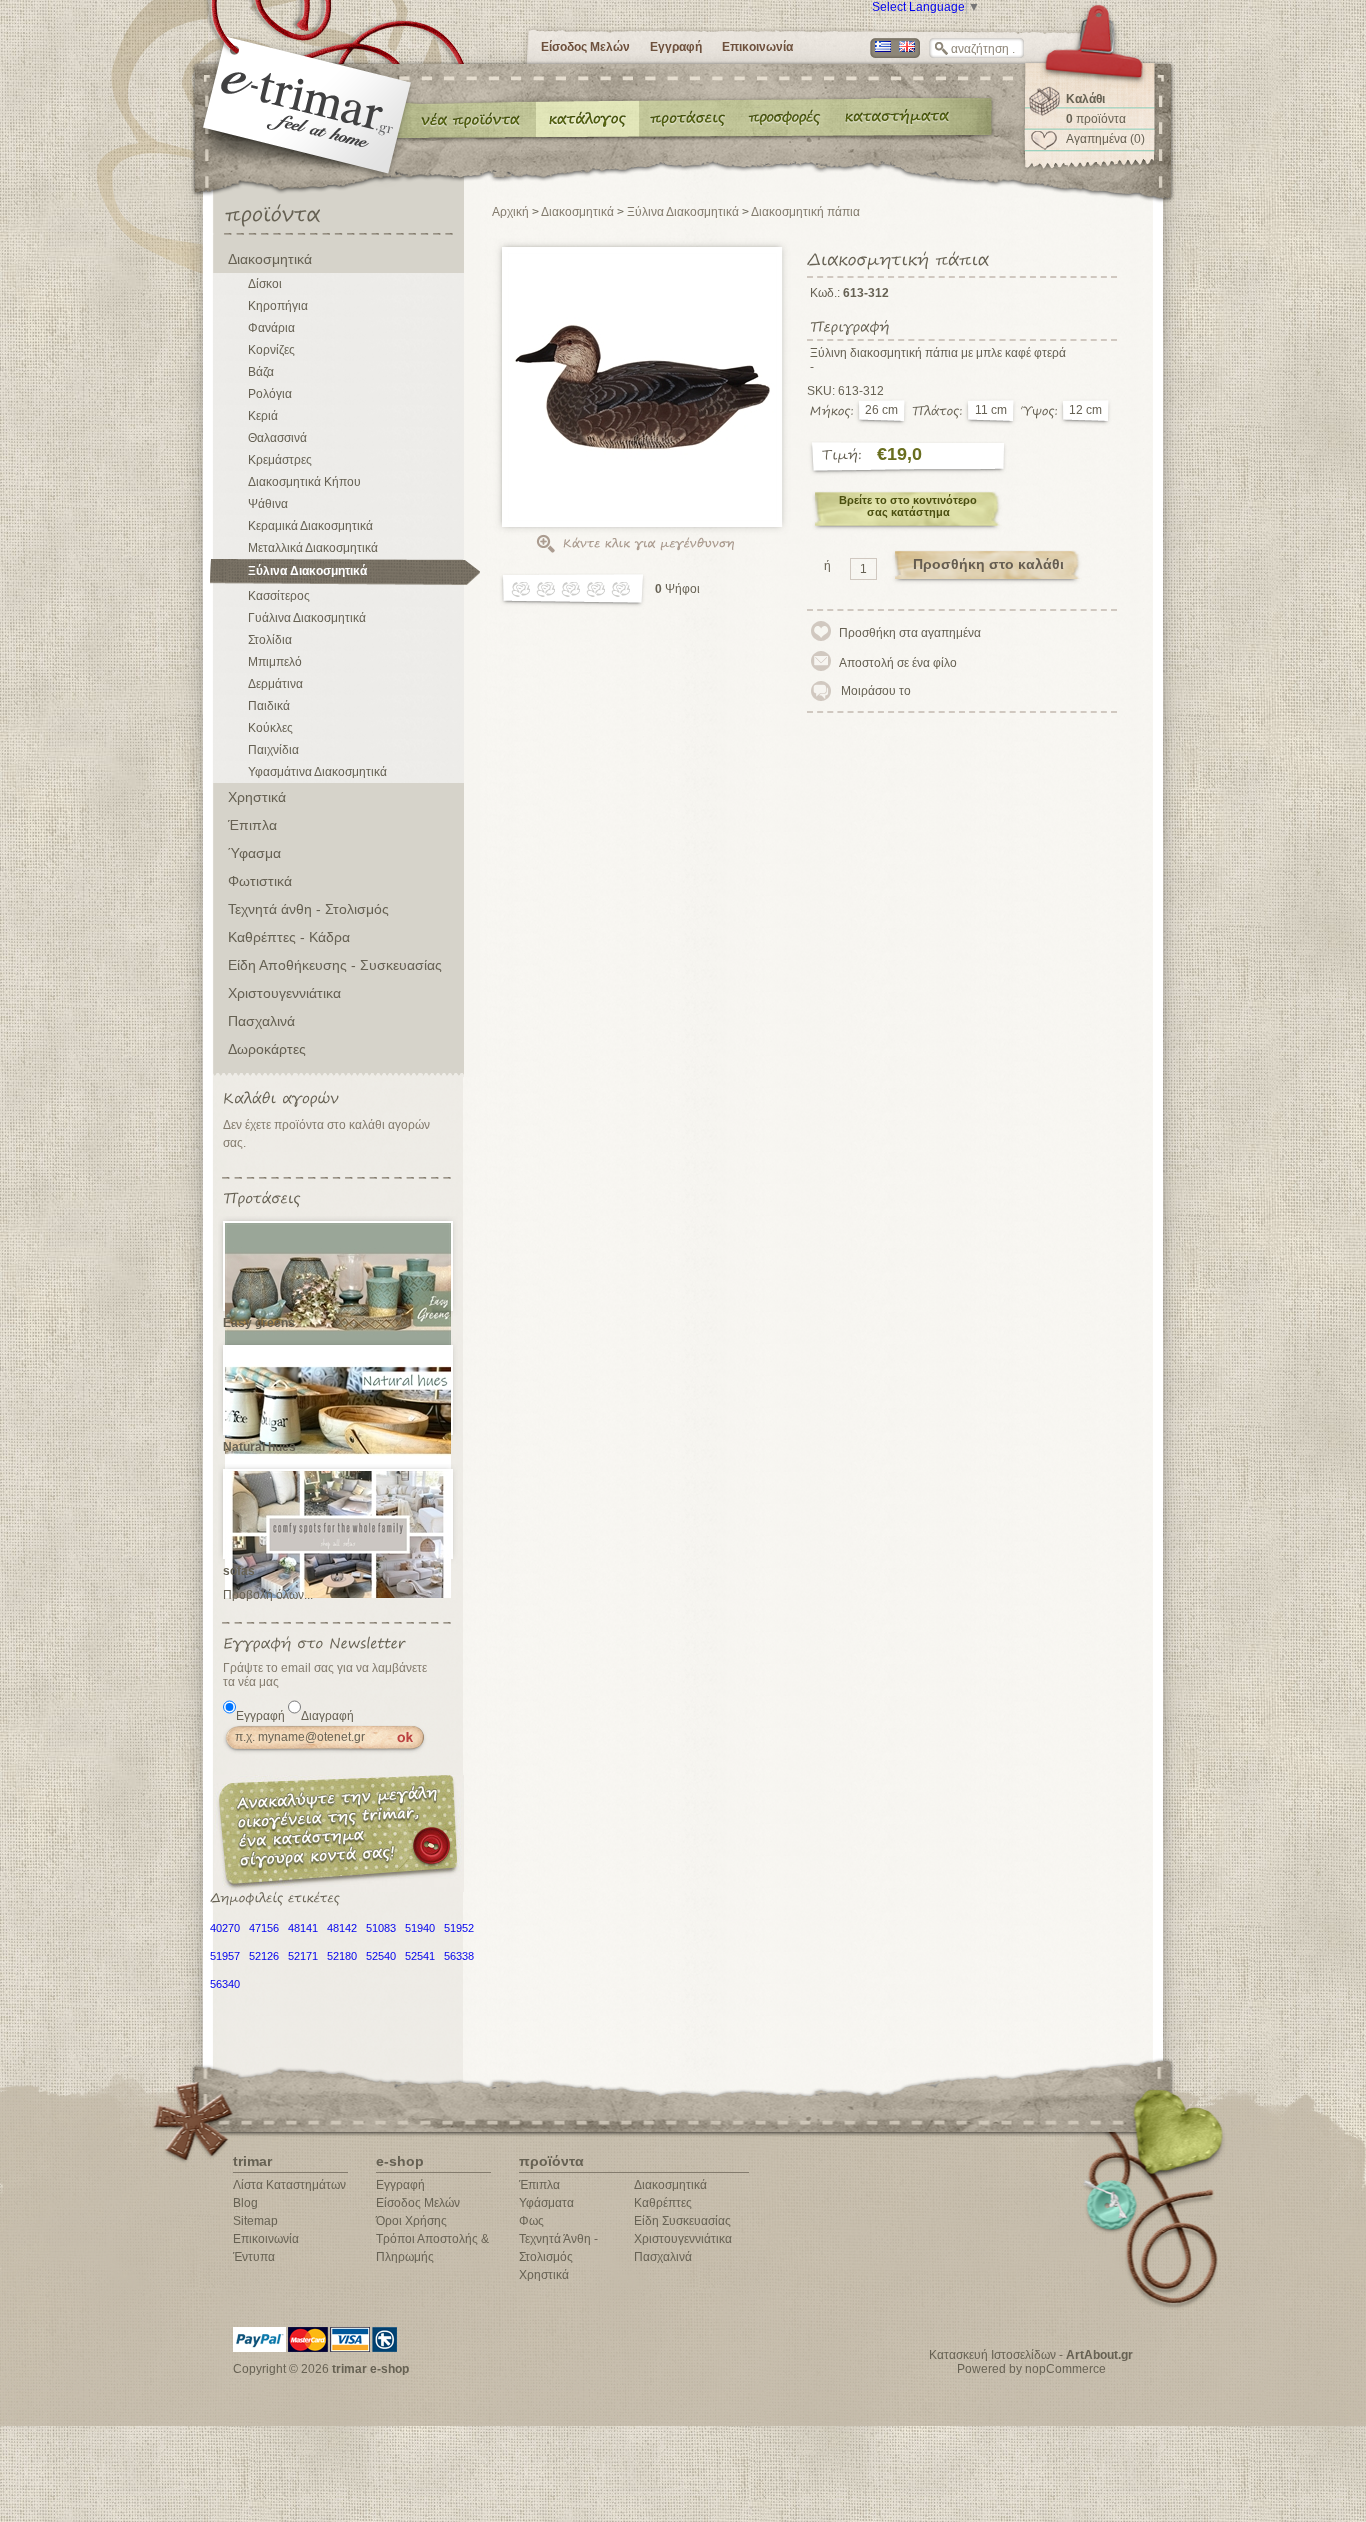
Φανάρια (271, 328)
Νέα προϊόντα (471, 118)
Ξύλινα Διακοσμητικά (307, 571)
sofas (239, 1571)
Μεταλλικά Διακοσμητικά (313, 548)
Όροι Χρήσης (411, 2221)
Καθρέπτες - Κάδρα (289, 937)
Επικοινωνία (757, 47)
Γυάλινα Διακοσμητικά (307, 618)
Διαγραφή (327, 1716)
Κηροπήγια (278, 306)
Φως (531, 2221)
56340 (225, 1984)
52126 (264, 1956)
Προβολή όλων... (268, 1595)
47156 (264, 1928)
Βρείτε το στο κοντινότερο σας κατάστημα (908, 506)
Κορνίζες (271, 350)
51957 (225, 1956)
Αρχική (510, 212)
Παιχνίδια (273, 750)
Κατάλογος (587, 118)
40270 (225, 1928)
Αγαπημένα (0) (1105, 139)
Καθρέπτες (663, 2203)
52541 (420, 1956)
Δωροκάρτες (267, 1049)
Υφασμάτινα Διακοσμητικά (317, 772)
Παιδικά (269, 706)
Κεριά (263, 416)
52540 (381, 1956)
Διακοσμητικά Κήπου (304, 482)
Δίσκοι (265, 284)
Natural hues (259, 1447)
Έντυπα (785, 118)
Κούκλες (270, 728)
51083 (381, 1928)
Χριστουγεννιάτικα (284, 993)
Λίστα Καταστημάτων (289, 2185)
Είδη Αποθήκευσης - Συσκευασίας (335, 965)
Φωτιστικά (260, 881)
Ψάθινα (268, 504)
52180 (342, 1956)
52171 (303, 1956)
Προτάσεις (692, 118)
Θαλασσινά (277, 438)
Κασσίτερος (279, 596)
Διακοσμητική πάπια (805, 212)
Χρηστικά (257, 797)
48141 (303, 1928)
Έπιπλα (252, 825)
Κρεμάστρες (280, 460)
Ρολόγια (270, 394)
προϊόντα (1096, 119)
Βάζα (261, 372)
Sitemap (255, 2221)
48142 (342, 1928)
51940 (420, 1928)
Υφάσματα (546, 2203)
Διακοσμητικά (270, 259)
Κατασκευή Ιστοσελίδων (992, 2355)
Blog (245, 2203)
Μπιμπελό (275, 662)
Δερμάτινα (275, 684)
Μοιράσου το (876, 691)
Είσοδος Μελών (585, 47)
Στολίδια (270, 640)
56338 (459, 1956)
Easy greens (259, 1323)
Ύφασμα (254, 853)
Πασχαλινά (261, 1021)
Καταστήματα (894, 118)
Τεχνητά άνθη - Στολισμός (308, 909)
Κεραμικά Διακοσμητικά (310, 526)
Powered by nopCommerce (1031, 2369)
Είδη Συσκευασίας (682, 2221)
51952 (459, 1928)
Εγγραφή (676, 47)
